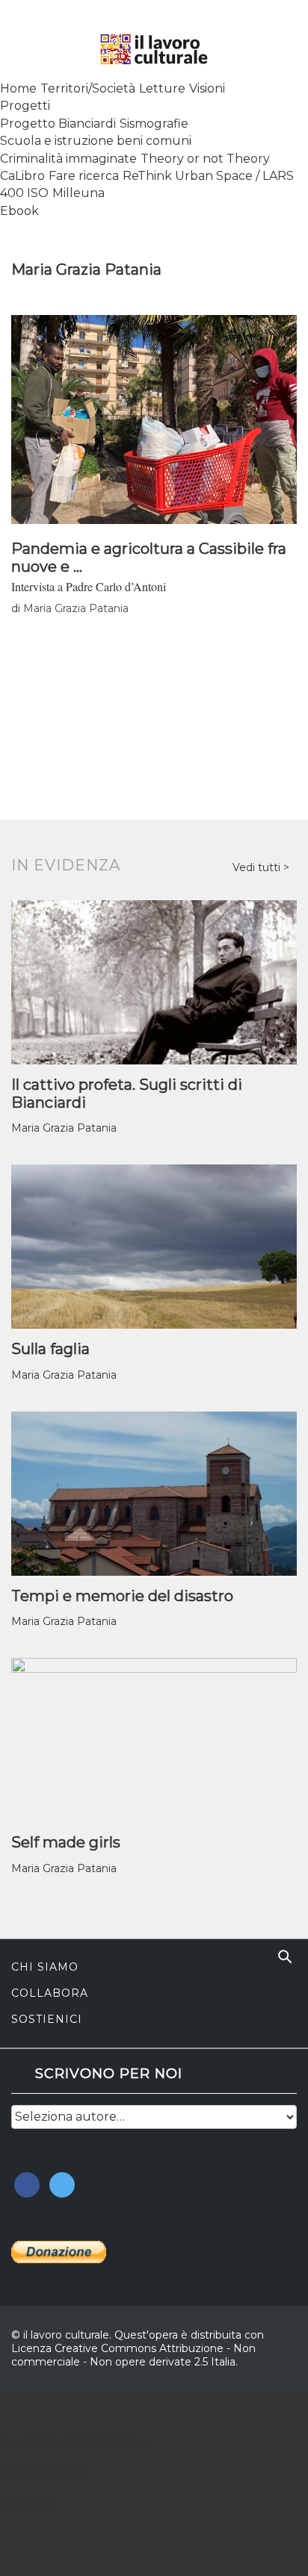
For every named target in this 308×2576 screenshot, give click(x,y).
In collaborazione (75, 2442)
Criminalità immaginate (68, 159)
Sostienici (47, 2019)
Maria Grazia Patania (76, 608)
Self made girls (66, 1842)
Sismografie (154, 124)
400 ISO (24, 193)
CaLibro (22, 176)
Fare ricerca (84, 176)
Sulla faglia (50, 1349)
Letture (162, 88)
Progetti (25, 106)
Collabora (50, 1993)
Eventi (28, 2503)
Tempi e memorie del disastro (122, 1596)
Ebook (19, 211)
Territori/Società (88, 88)
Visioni (207, 88)
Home (18, 88)
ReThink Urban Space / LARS (208, 176)
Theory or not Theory (205, 159)
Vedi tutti (258, 867)
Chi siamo (45, 1967)
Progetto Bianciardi (58, 124)
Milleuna (78, 193)
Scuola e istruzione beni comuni (96, 141)
